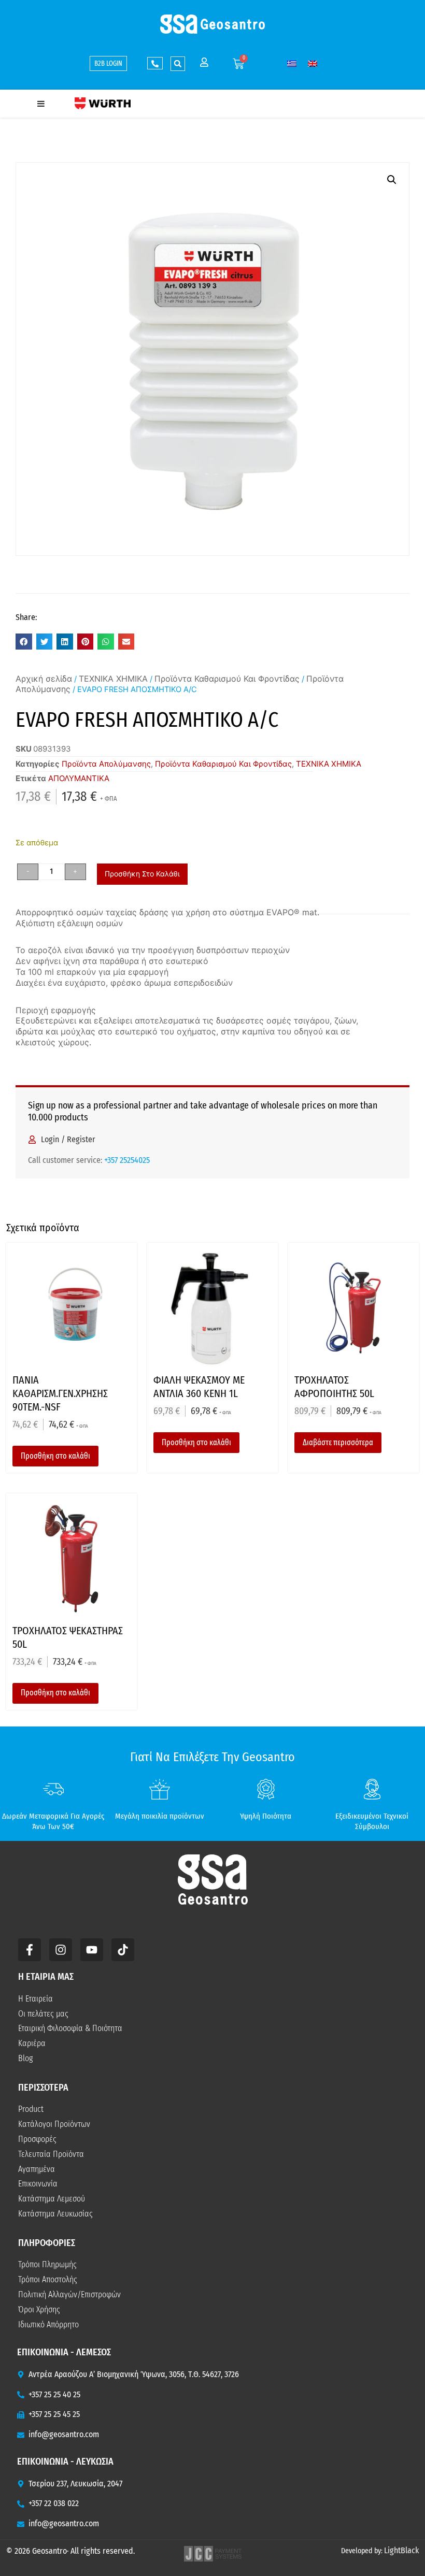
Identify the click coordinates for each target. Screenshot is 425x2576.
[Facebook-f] (30, 1950)
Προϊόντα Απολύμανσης (106, 764)
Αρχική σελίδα (44, 679)
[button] (178, 64)
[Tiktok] (123, 1950)
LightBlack (401, 2550)
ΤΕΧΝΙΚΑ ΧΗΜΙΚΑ (113, 679)
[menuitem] (292, 63)
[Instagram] (61, 1950)
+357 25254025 (127, 1160)
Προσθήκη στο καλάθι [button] (55, 1456)
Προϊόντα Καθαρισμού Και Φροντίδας (227, 679)
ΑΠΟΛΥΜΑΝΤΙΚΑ (79, 778)
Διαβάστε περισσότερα (338, 1442)
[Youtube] (92, 1950)
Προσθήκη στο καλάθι (142, 874)
